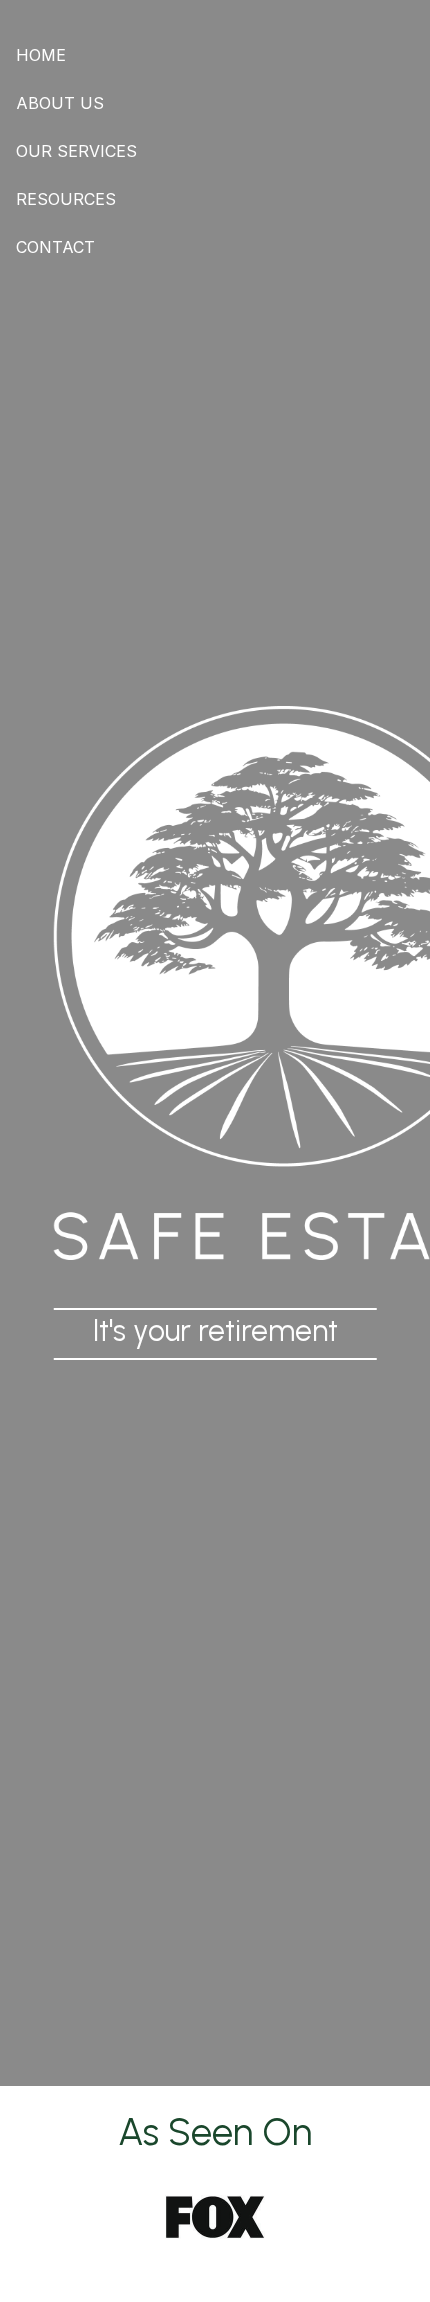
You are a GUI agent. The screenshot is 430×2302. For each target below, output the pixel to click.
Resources (66, 199)
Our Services (76, 151)
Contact (55, 247)
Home (41, 55)
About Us (60, 103)
